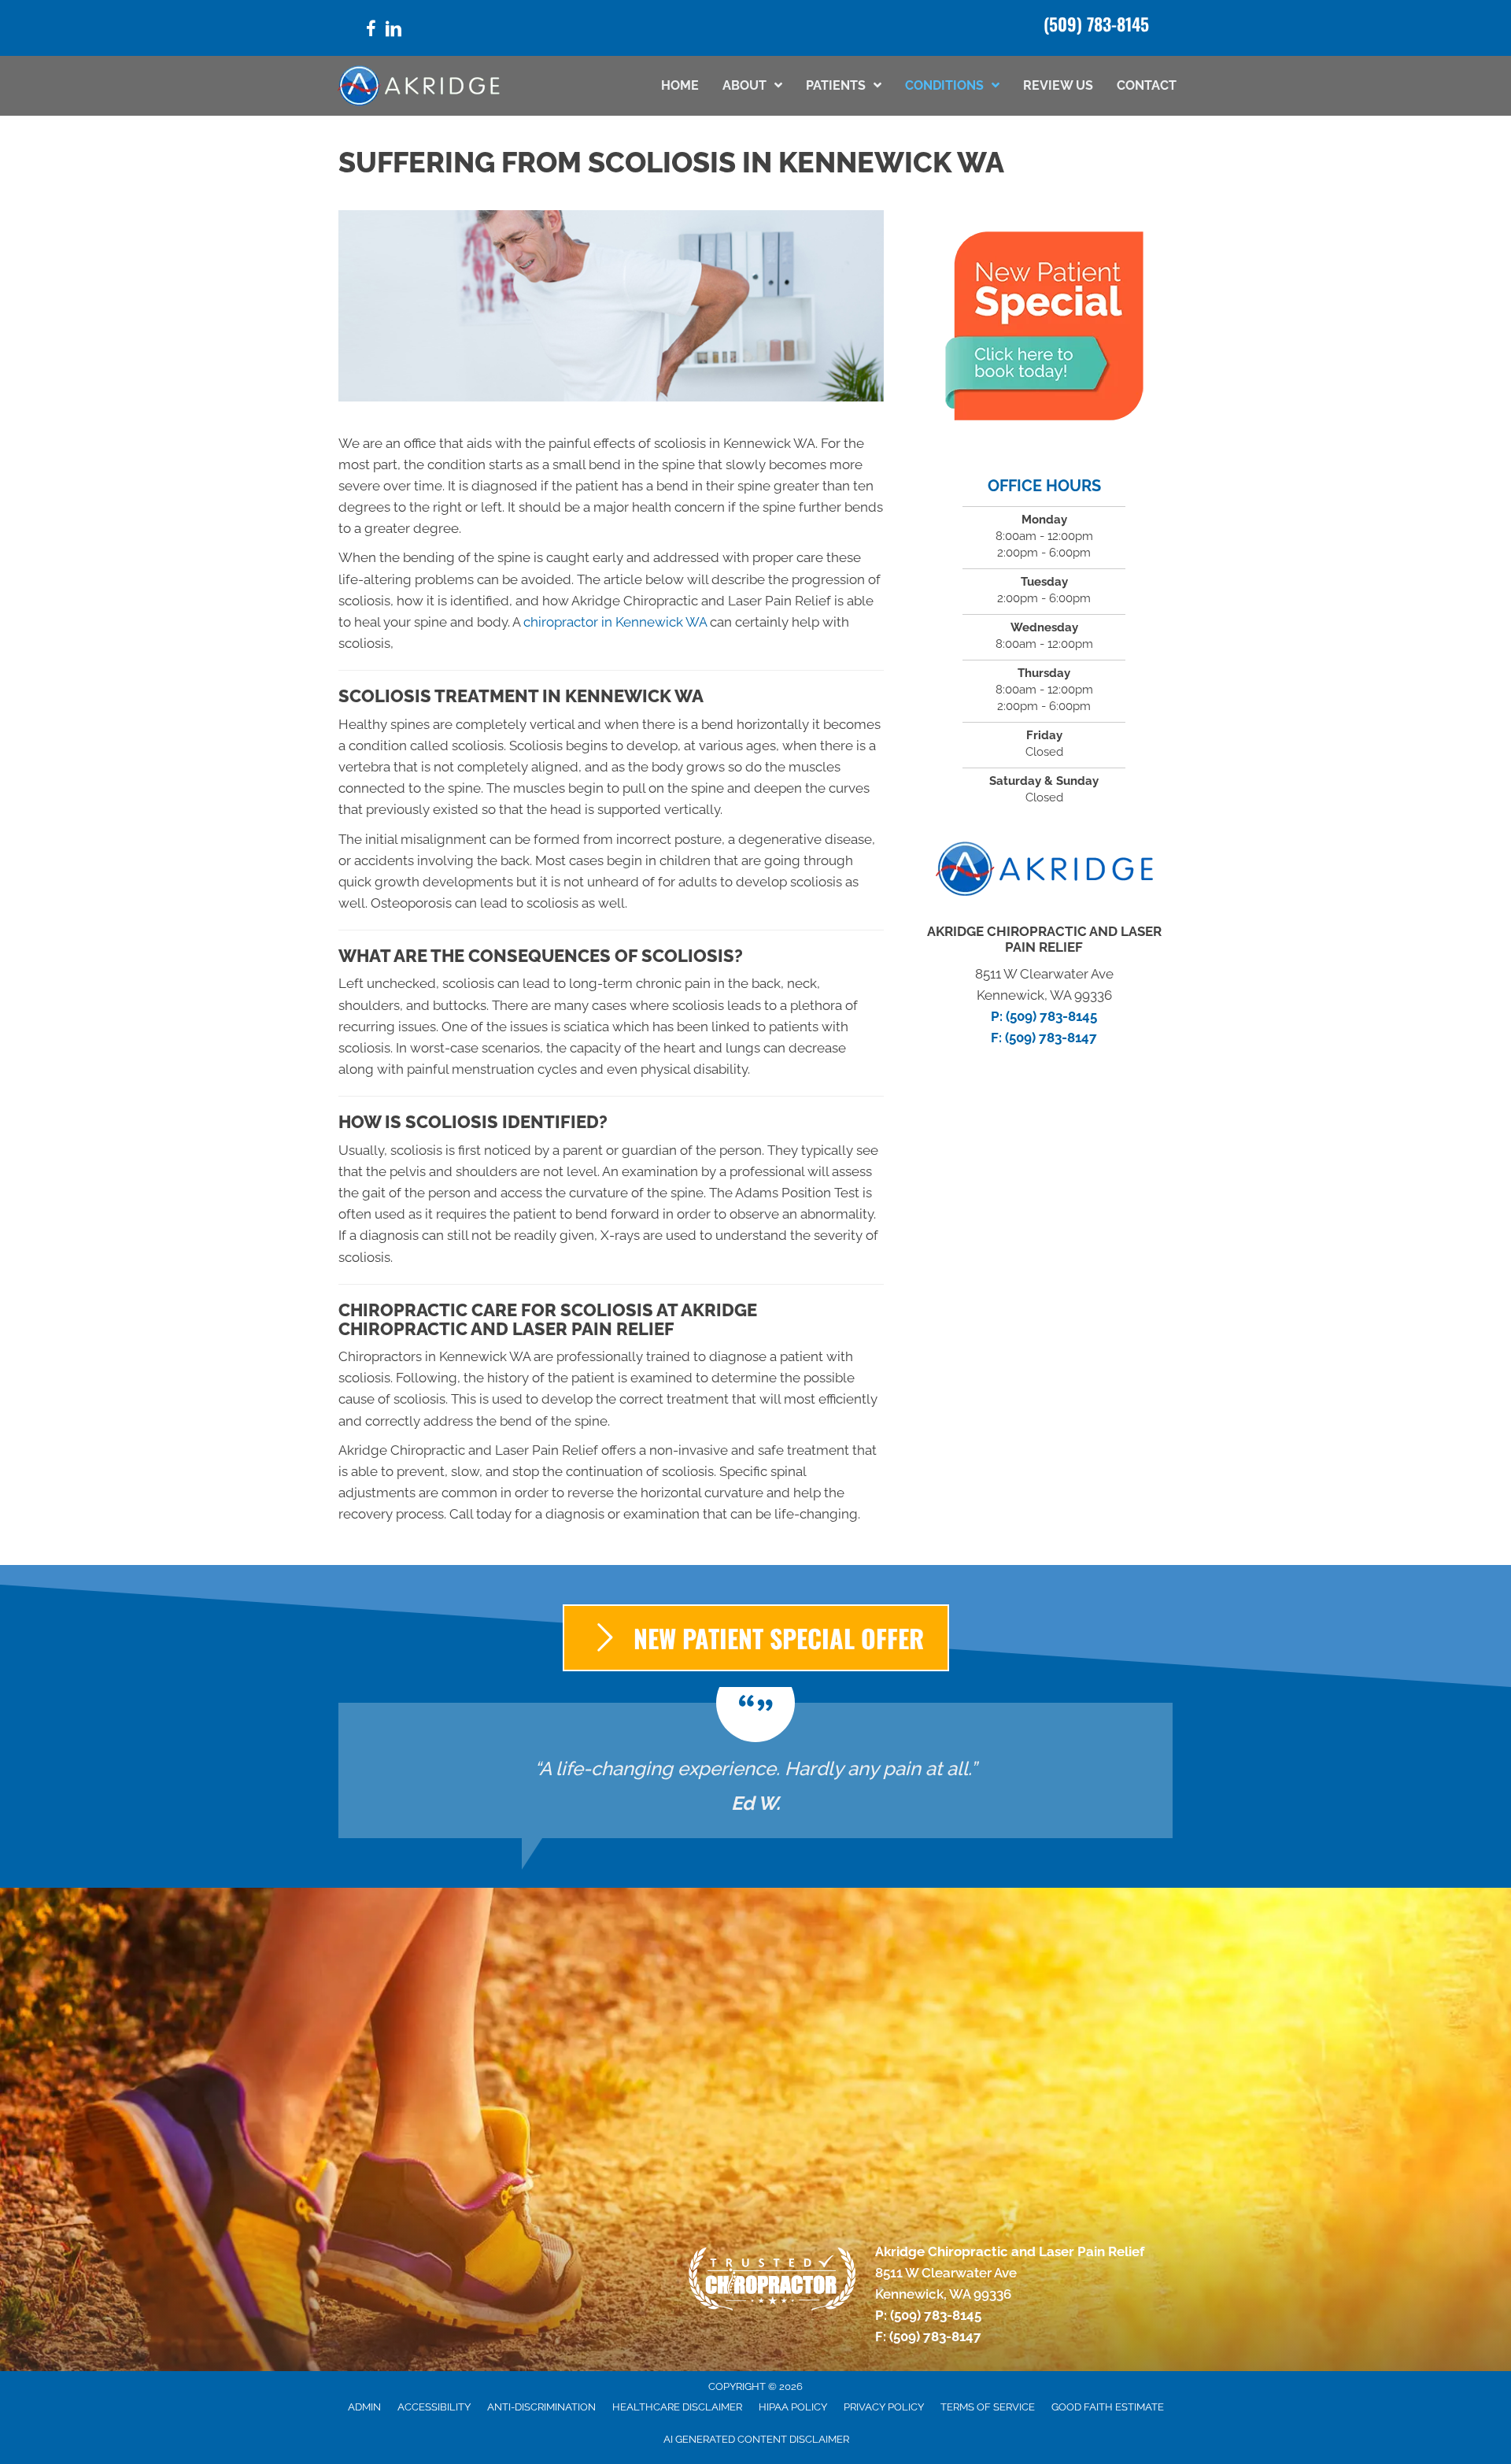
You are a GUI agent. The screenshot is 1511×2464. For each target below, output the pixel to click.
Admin (364, 2407)
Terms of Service (988, 2407)
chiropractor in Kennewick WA (615, 622)
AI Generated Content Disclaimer (756, 2439)
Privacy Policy (884, 2407)
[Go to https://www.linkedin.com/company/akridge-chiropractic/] (393, 31)
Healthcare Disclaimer (677, 2407)
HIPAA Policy (793, 2407)
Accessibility (434, 2407)
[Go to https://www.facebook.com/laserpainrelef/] (371, 31)
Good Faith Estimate (1108, 2407)
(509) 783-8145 (1096, 24)
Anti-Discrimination (541, 2407)
